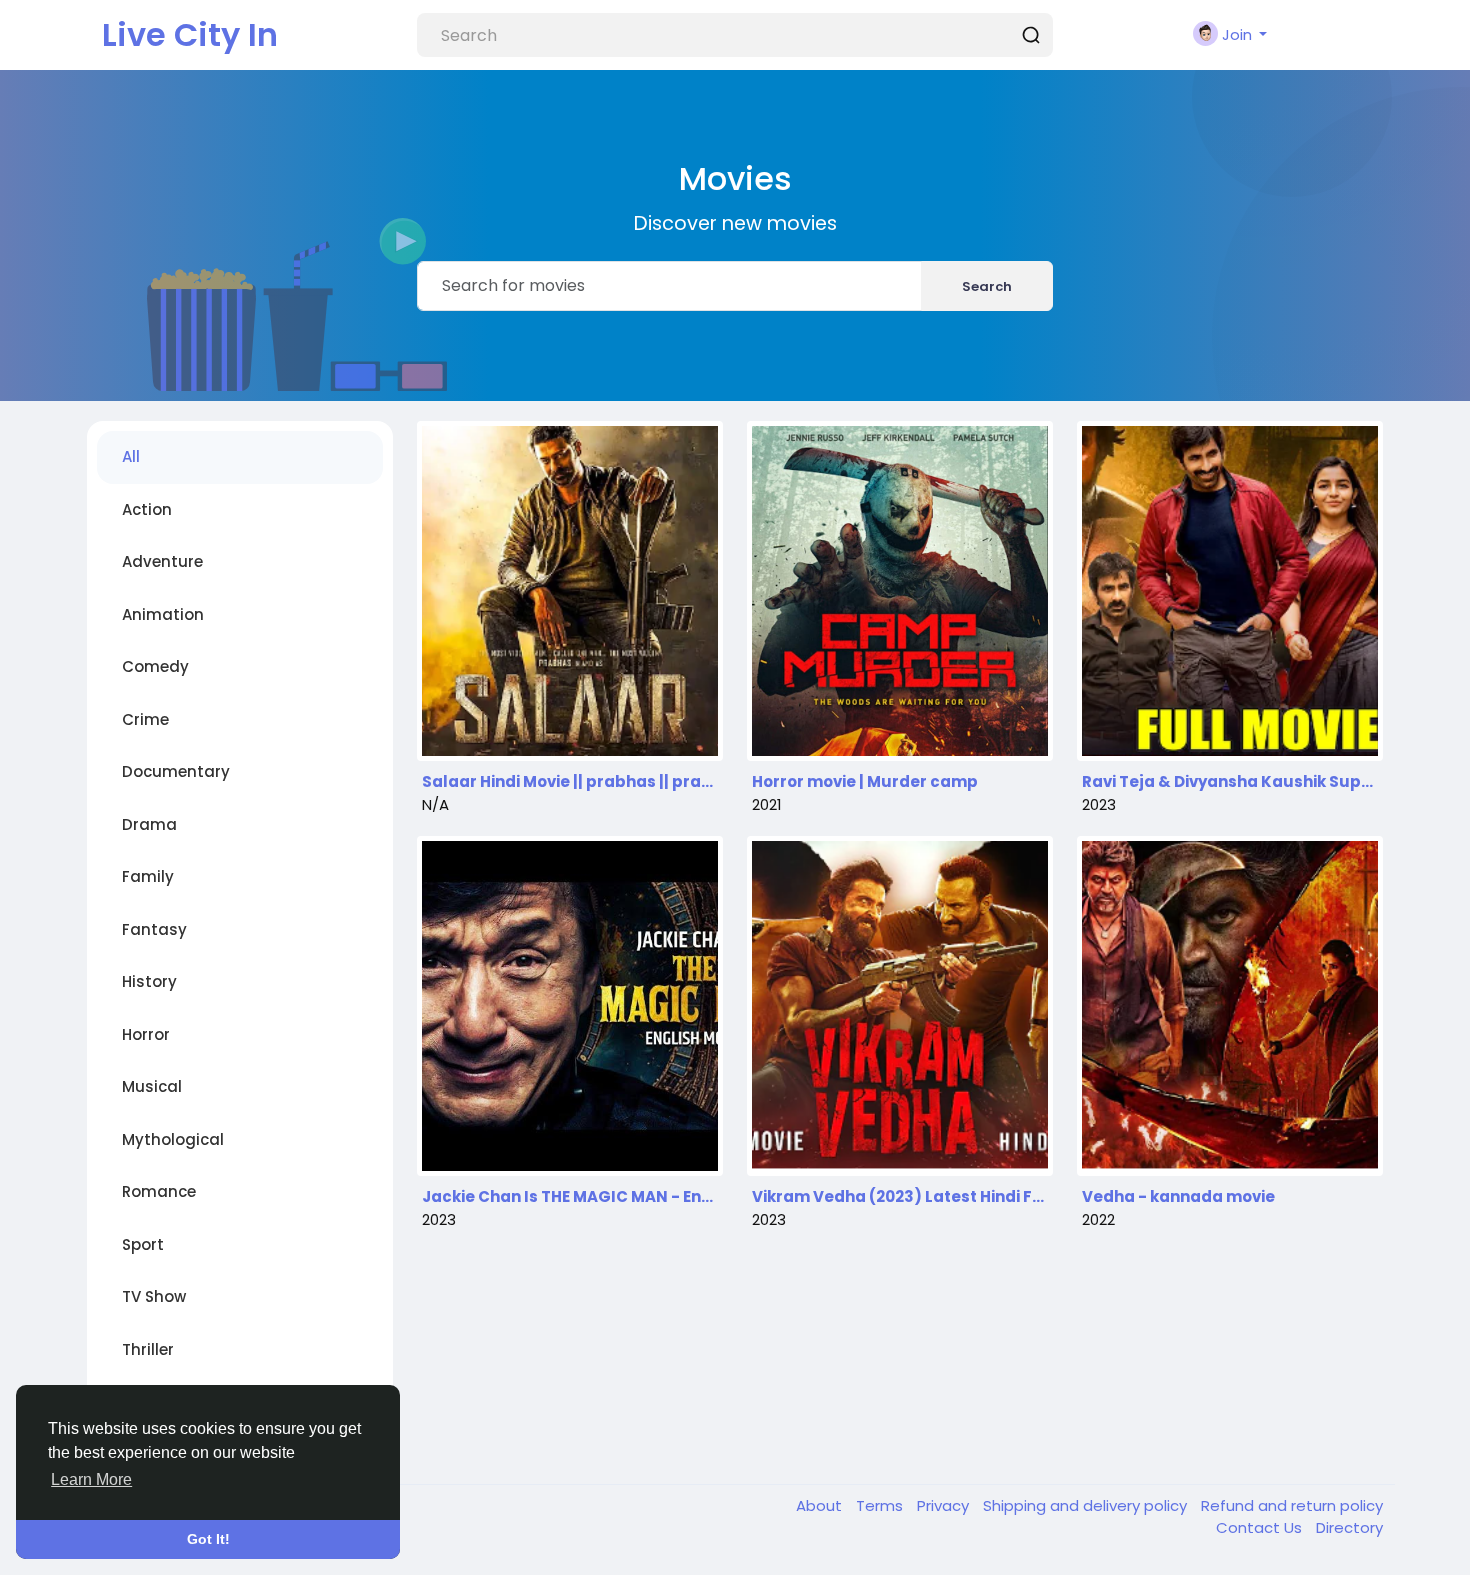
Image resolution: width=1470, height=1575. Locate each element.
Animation (163, 614)
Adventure (162, 561)
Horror (146, 1034)
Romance (159, 1191)
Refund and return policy (1292, 1505)
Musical (152, 1086)
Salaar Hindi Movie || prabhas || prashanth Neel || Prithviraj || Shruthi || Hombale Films (570, 781)
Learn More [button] (91, 1479)
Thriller (148, 1349)
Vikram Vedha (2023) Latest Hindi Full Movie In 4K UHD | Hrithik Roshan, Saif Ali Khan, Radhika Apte (900, 1196)
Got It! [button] (208, 1539)
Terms (881, 1505)
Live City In (190, 34)
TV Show (154, 1296)
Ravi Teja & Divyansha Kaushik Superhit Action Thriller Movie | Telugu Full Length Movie (1230, 781)
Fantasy (154, 929)
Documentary (176, 771)
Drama (149, 824)
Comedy (155, 666)
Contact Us (1261, 1527)
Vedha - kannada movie (1178, 1196)
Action (147, 509)
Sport (143, 1244)
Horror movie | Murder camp (865, 781)
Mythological (173, 1139)
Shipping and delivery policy (1087, 1505)
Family (148, 876)
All (131, 456)
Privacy (945, 1505)
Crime (145, 719)
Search (987, 286)
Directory (1349, 1527)
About (821, 1505)
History (149, 981)
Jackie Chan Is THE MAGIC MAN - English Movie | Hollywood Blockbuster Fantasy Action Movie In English (570, 1196)
